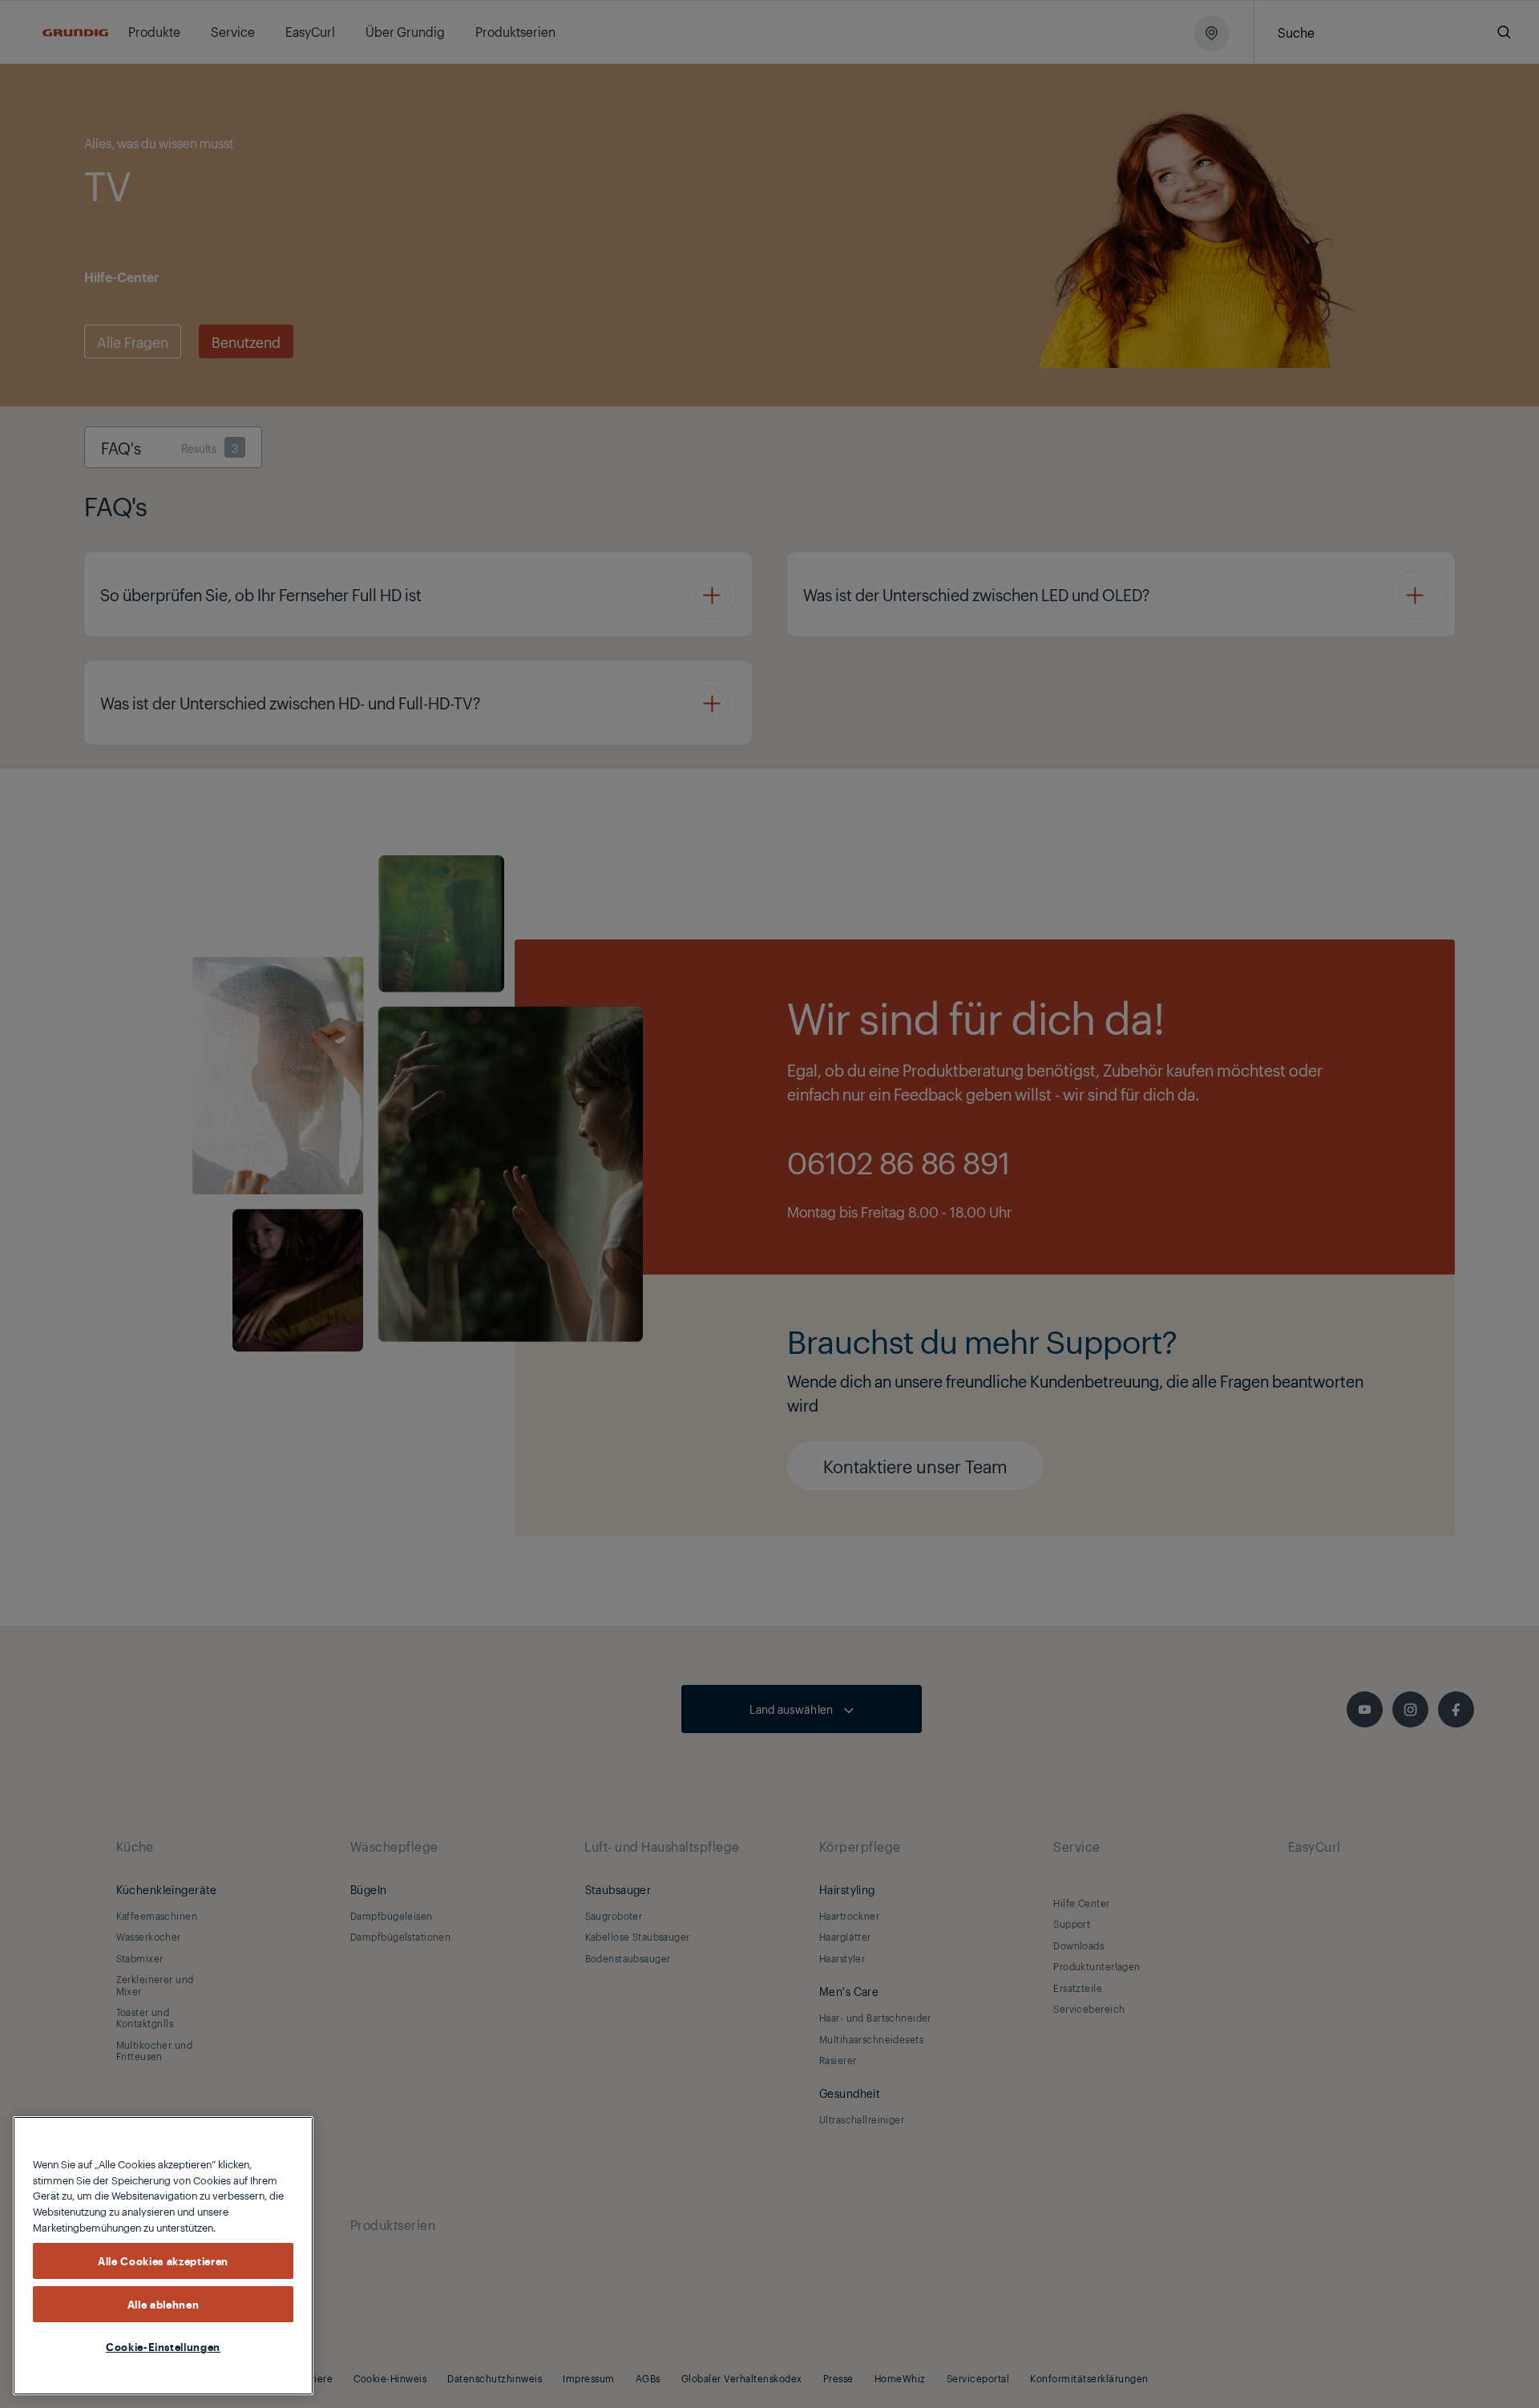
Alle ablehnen (164, 2304)
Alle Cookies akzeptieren (163, 2261)
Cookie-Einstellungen (163, 2346)
